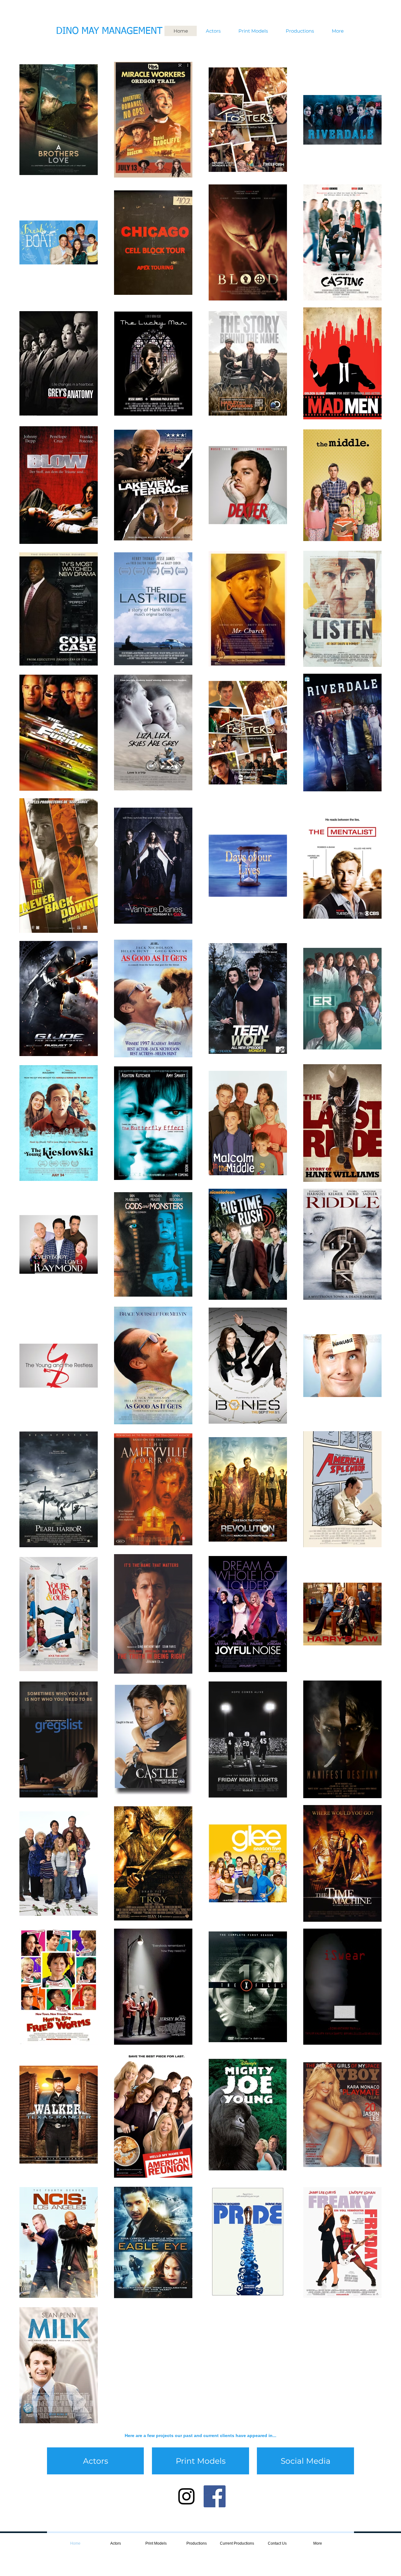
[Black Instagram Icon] (186, 2496)
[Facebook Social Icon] (215, 2496)
